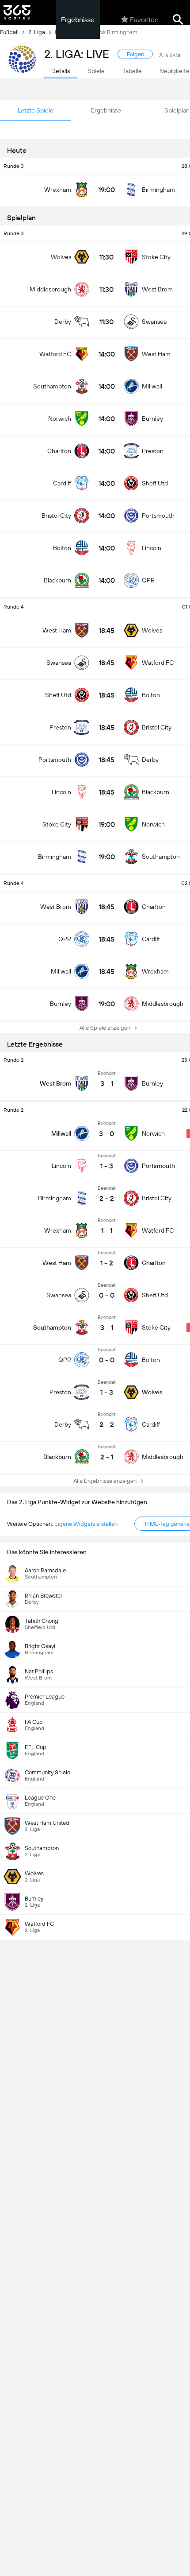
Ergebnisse (78, 20)
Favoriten (144, 20)
